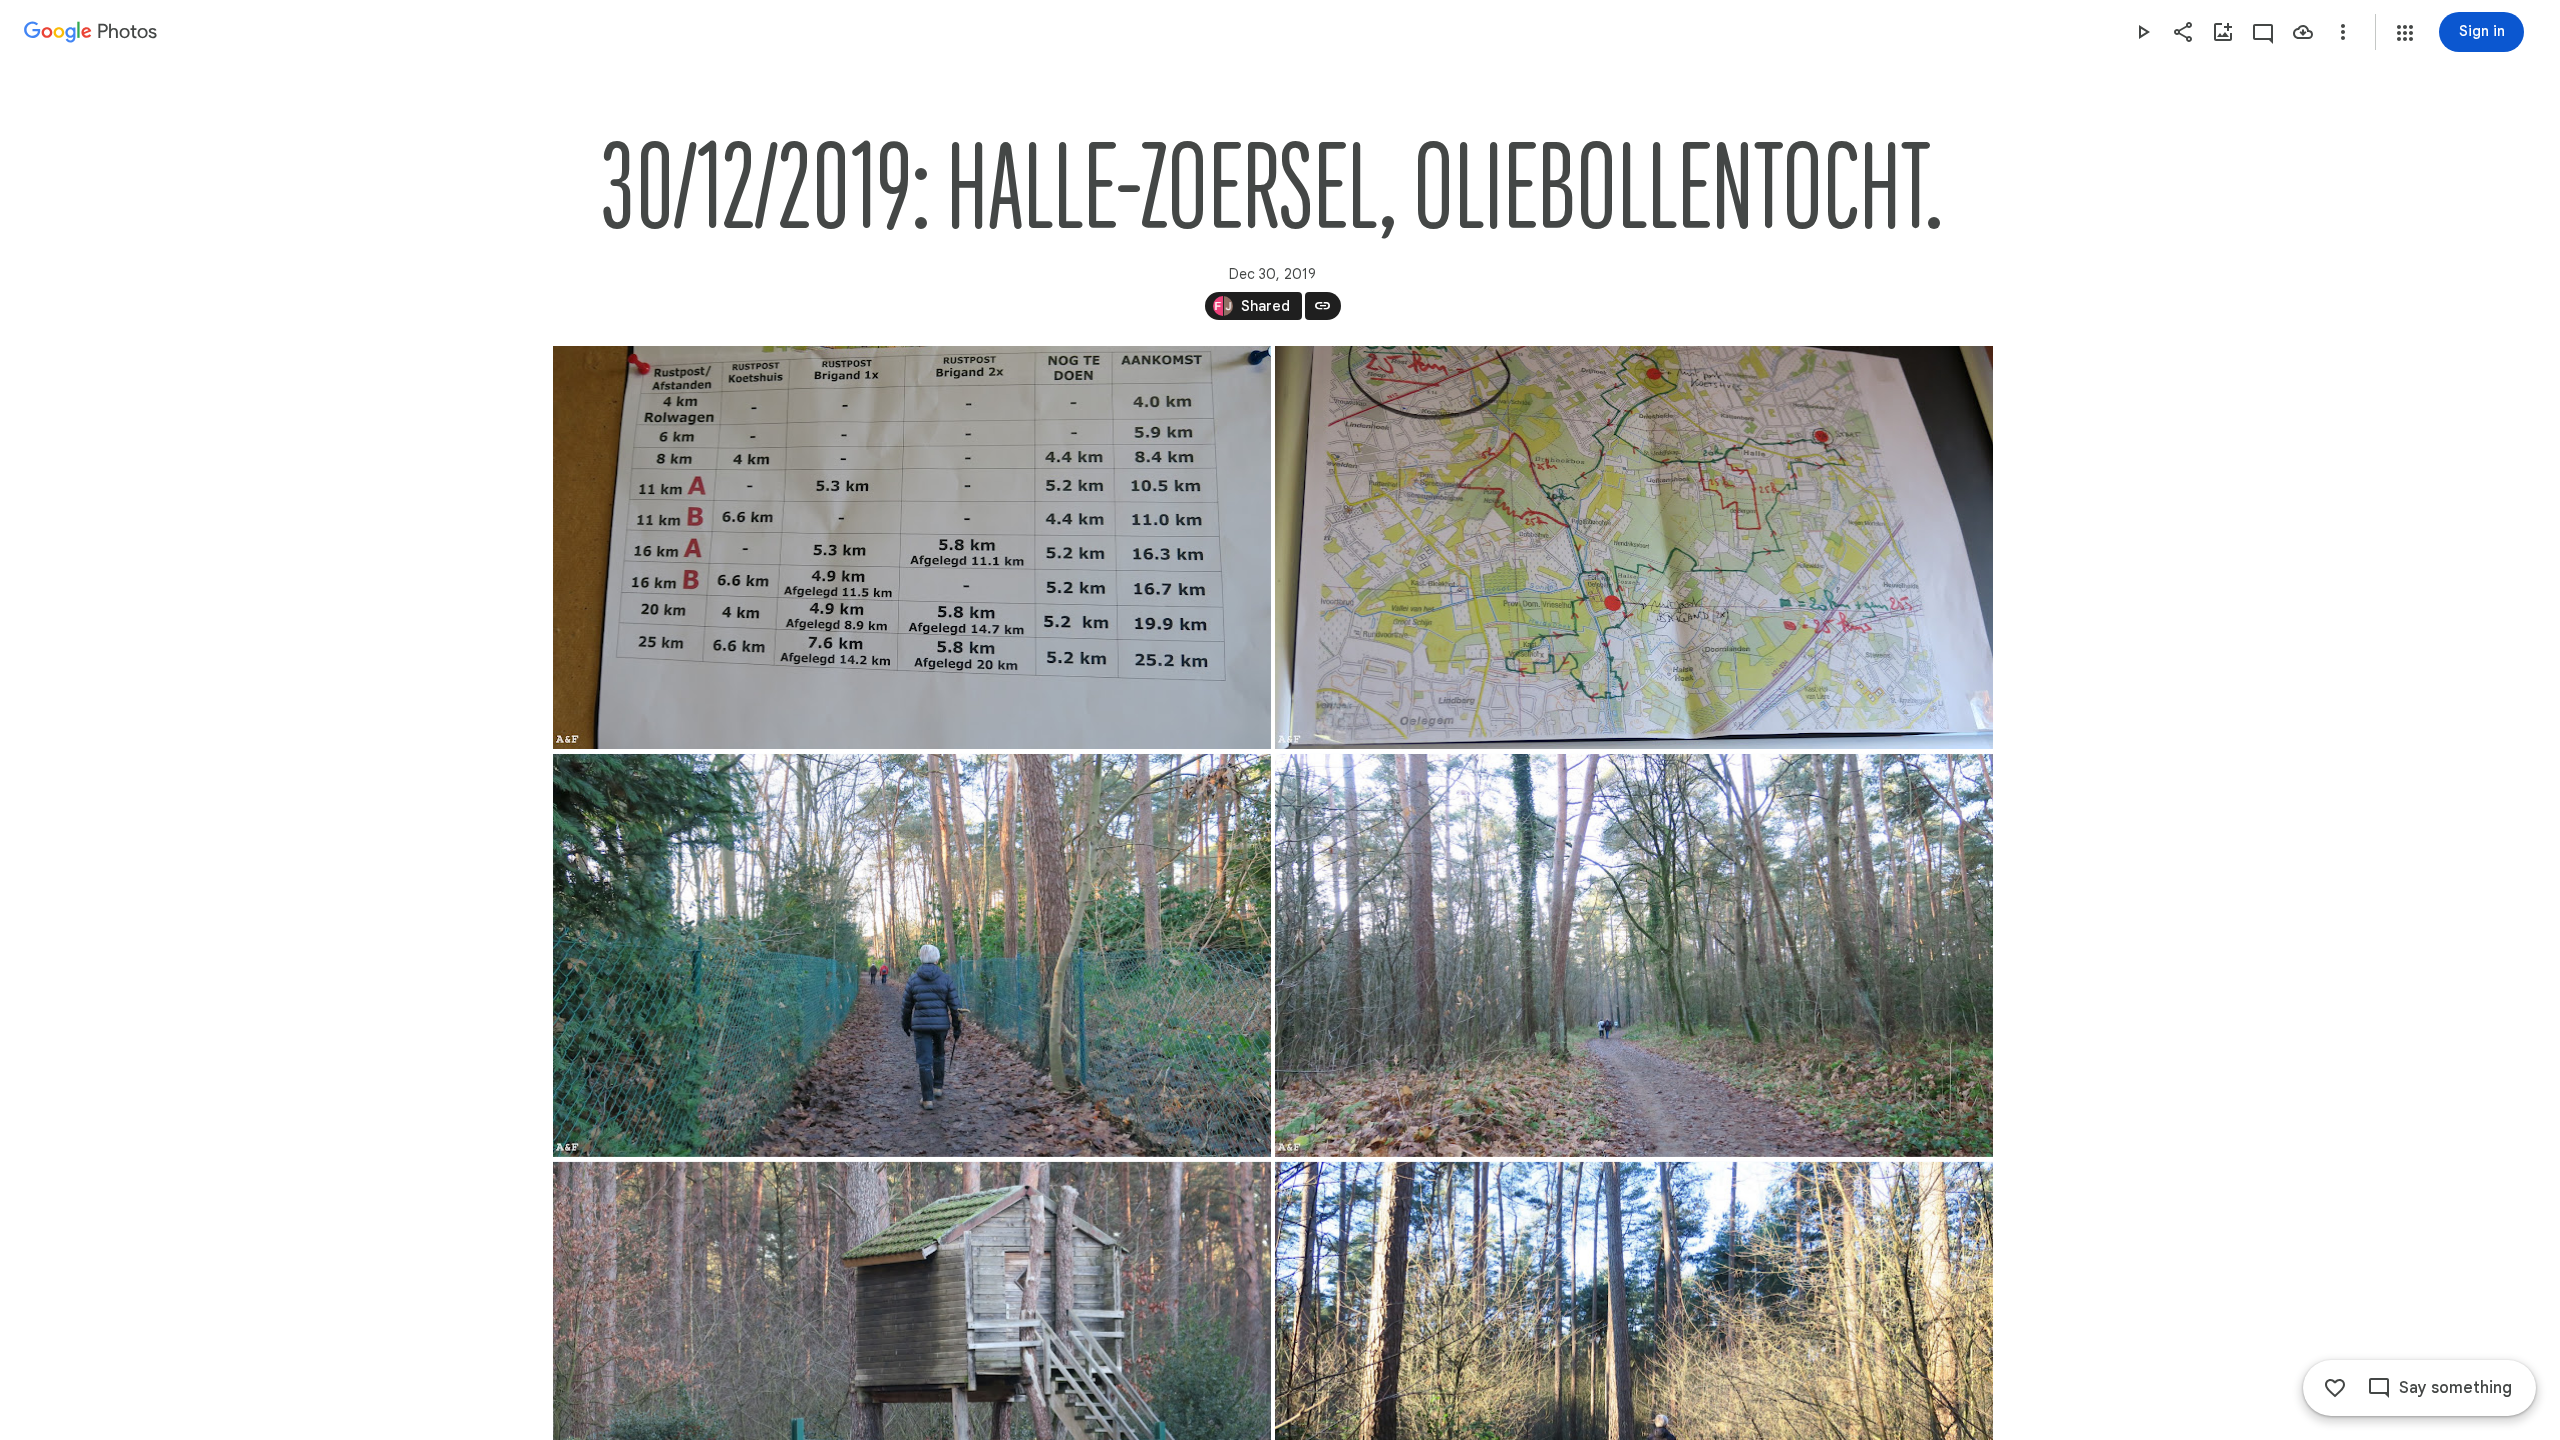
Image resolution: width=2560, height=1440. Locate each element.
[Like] (2335, 1388)
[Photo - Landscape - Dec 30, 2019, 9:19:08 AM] (912, 547)
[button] (2405, 33)
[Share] (2183, 32)
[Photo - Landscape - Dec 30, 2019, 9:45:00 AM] (1634, 955)
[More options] (2343, 32)
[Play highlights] (2143, 32)
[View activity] (2263, 32)
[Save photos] (2303, 32)
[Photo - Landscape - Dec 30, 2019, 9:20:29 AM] (1634, 547)
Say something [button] (2455, 1388)
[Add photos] (2223, 32)
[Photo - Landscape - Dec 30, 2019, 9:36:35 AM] (912, 955)
